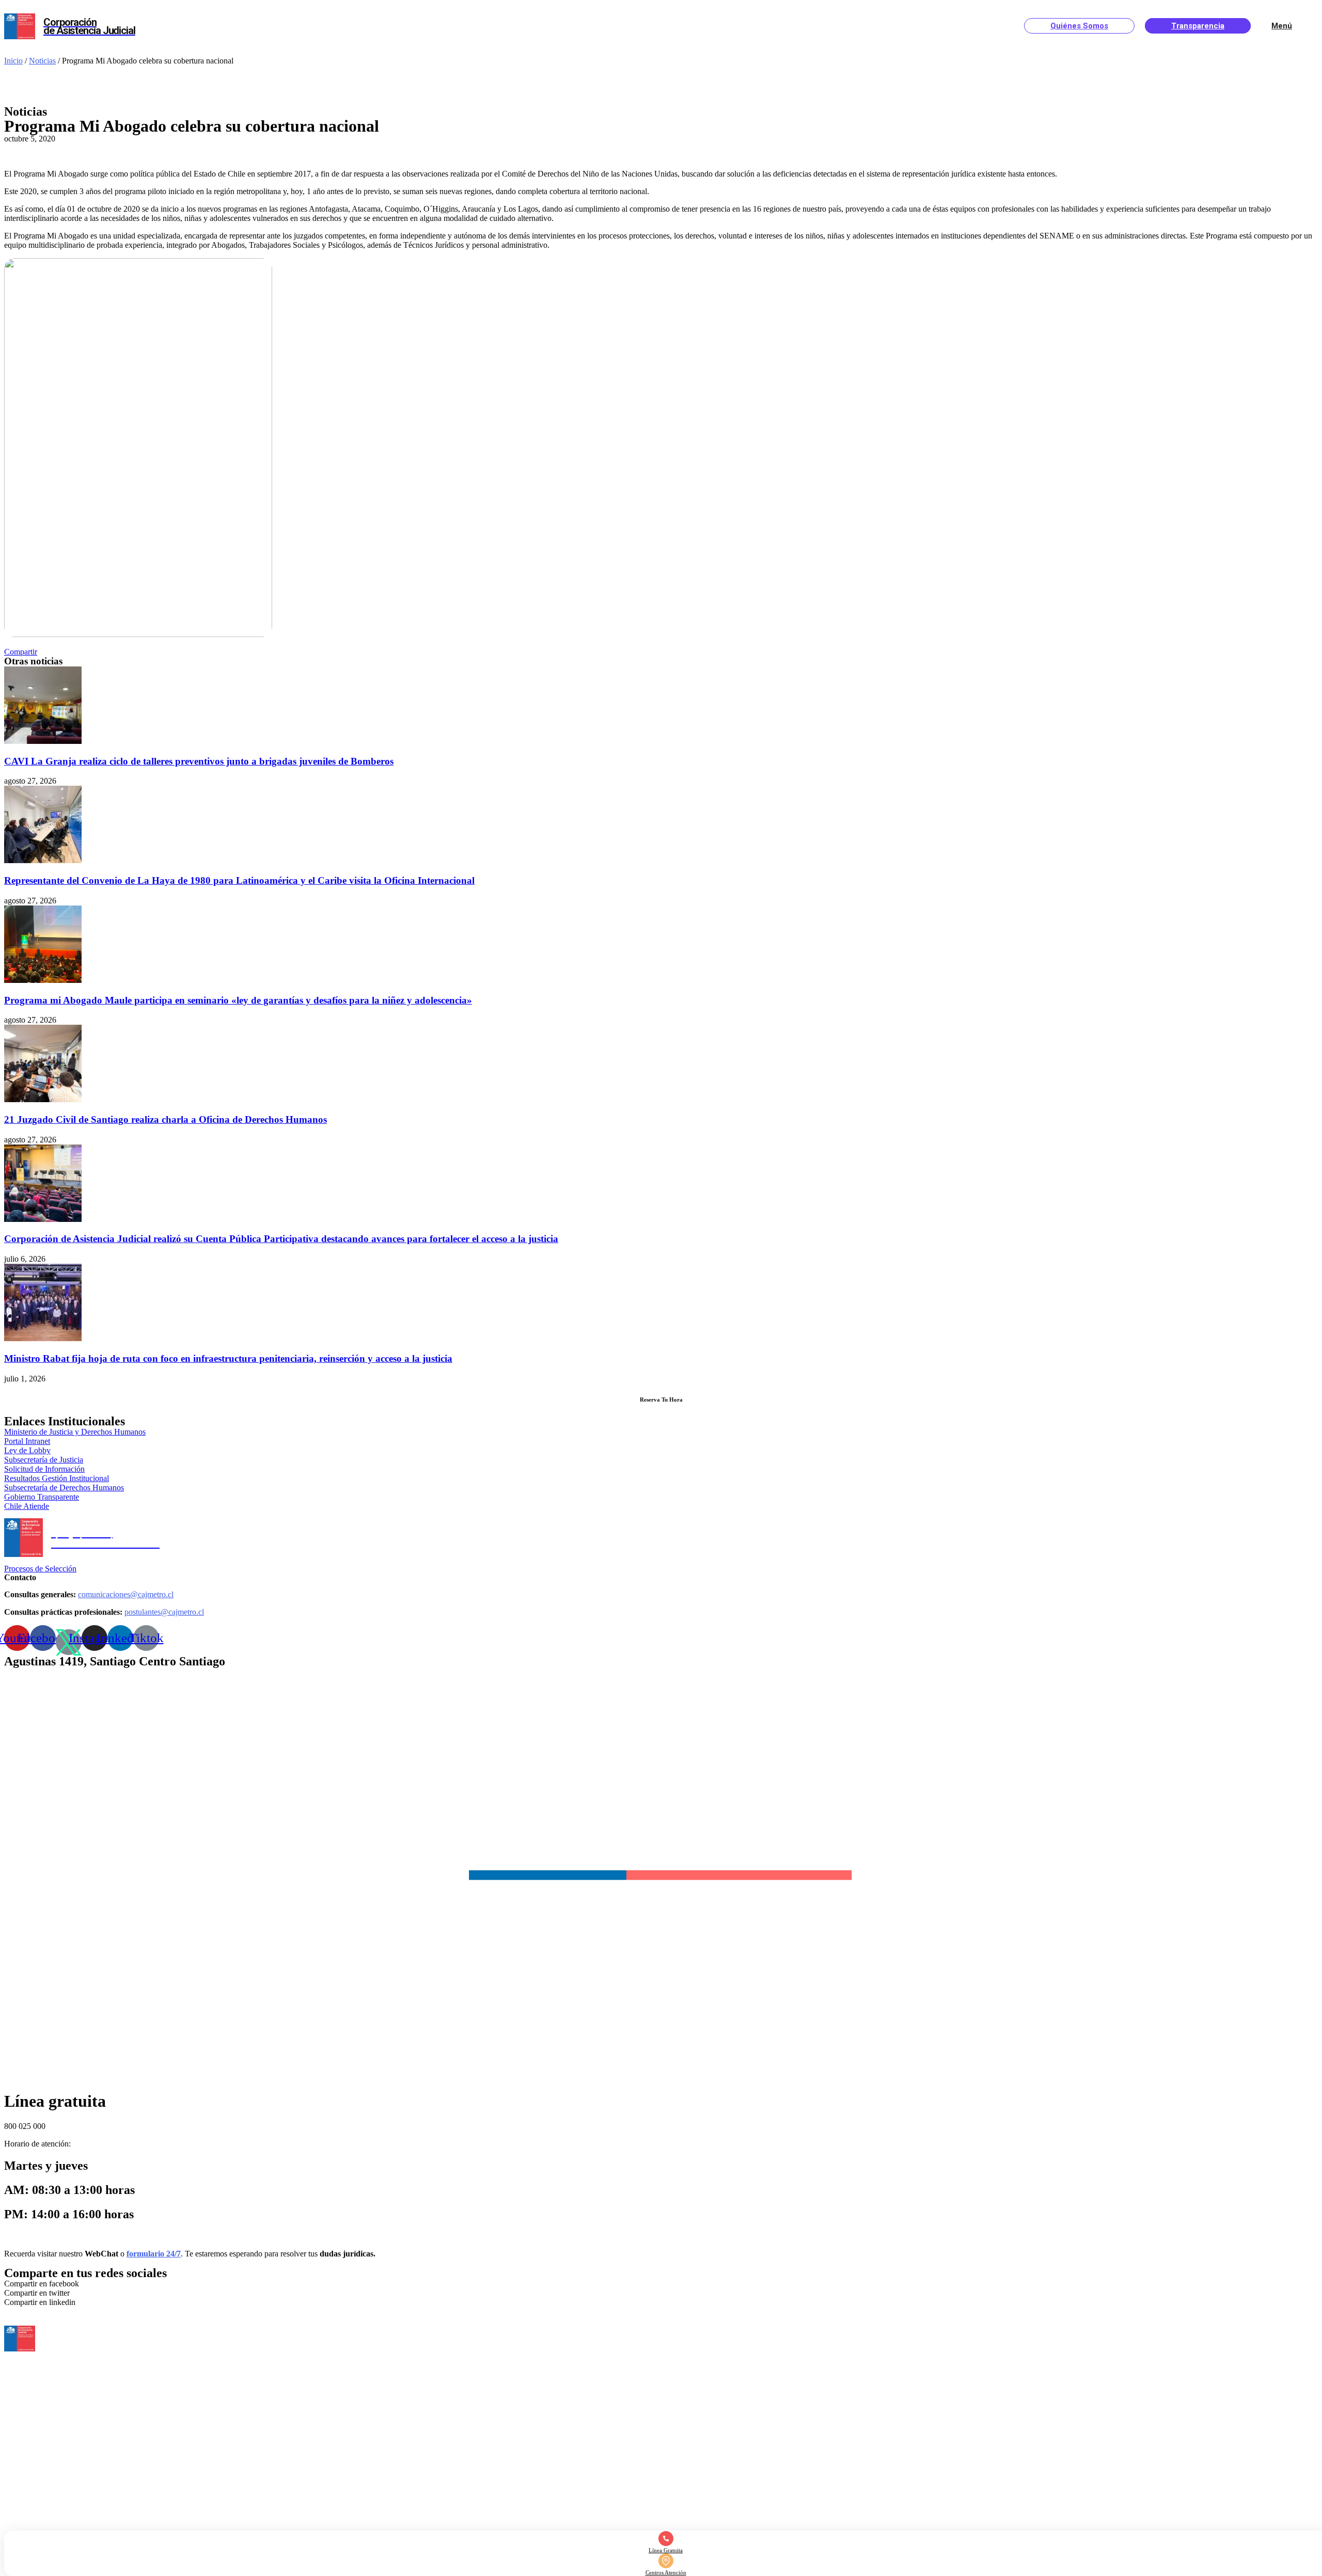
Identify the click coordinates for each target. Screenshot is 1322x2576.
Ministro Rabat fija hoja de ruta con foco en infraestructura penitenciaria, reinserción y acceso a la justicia (228, 1358)
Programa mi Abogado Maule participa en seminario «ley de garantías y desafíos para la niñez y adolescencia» (238, 1000)
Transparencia (1198, 26)
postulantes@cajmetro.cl (164, 1612)
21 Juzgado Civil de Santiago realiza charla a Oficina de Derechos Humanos (166, 1119)
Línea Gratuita (666, 2550)
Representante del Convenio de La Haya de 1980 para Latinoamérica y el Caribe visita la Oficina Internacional (239, 880)
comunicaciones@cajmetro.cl (126, 1594)
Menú (1282, 26)
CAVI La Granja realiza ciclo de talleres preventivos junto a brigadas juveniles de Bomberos (199, 761)
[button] (21, 652)
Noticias (42, 61)
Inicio (13, 61)
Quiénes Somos (1079, 26)
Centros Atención (666, 2572)
